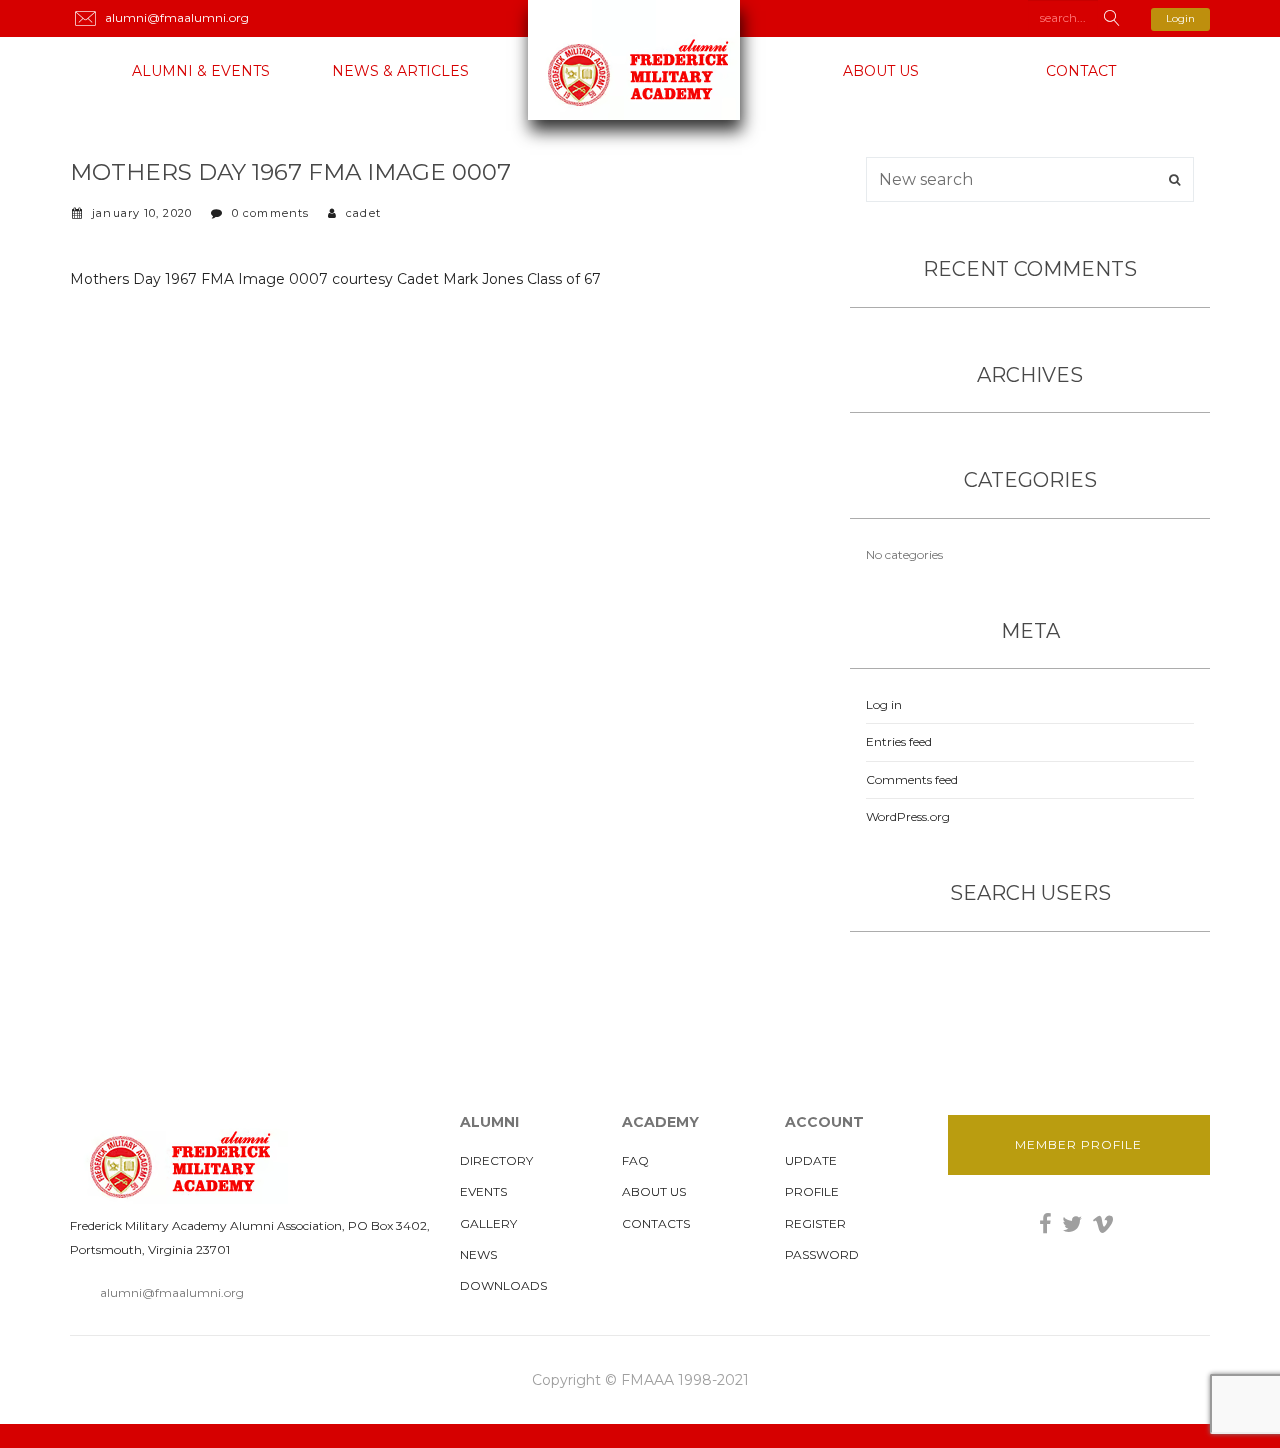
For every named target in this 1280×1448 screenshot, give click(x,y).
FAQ (635, 1160)
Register (815, 1223)
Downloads (503, 1285)
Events (483, 1191)
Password (822, 1254)
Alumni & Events (201, 71)
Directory (496, 1160)
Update (811, 1160)
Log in (884, 704)
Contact (1081, 71)
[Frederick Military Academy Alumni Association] (640, 60)
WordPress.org (908, 816)
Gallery (488, 1223)
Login (1180, 18)
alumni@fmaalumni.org (172, 1292)
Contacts (656, 1223)
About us (881, 71)
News (478, 1254)
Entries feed (899, 741)
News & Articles (400, 71)
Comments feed (912, 779)
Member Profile (1078, 1144)
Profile (812, 1191)
